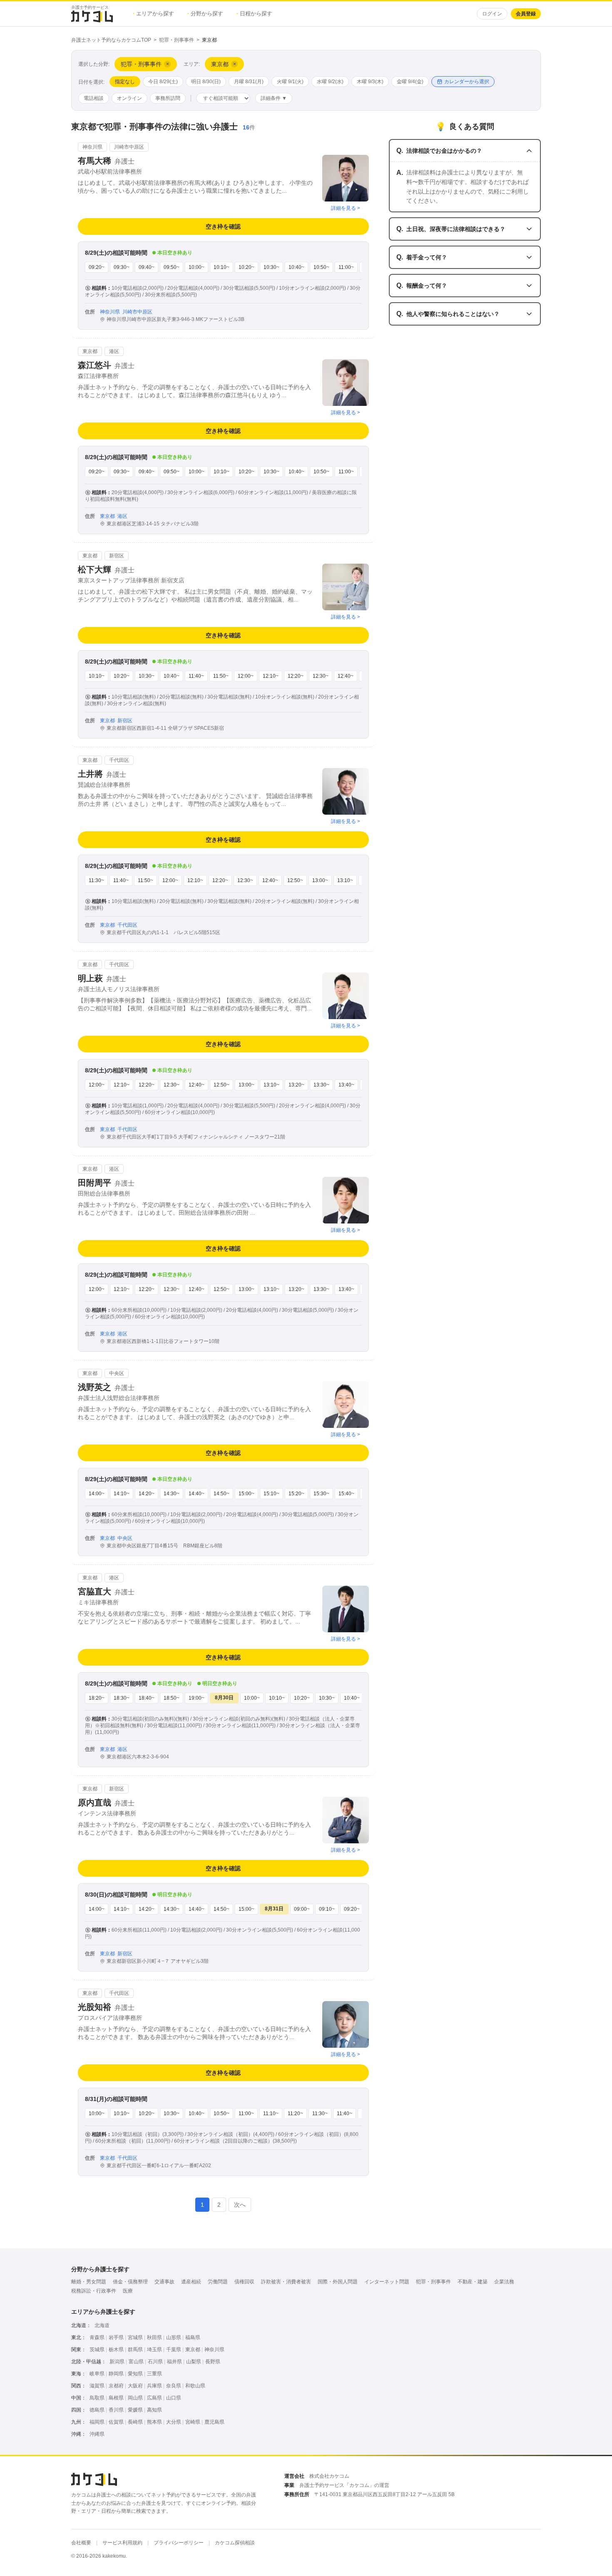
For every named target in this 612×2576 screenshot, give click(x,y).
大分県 (174, 2422)
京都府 (116, 2386)
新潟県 (117, 2362)
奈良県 (174, 2386)
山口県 (174, 2398)
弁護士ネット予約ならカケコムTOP (111, 40)
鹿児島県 (214, 2422)
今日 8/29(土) (163, 82)
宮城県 (135, 2337)
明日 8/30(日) (206, 82)
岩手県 (116, 2337)
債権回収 (244, 2282)
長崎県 (135, 2422)
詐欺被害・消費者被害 (286, 2282)
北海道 (102, 2325)
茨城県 (97, 2350)
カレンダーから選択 (467, 82)
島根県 (116, 2398)
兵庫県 (154, 2386)
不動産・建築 (473, 2282)
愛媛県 (135, 2410)
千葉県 (174, 2350)
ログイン (492, 14)
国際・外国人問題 (338, 2282)
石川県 (155, 2362)
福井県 (174, 2362)
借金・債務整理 (130, 2282)
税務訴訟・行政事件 (94, 2291)
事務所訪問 (168, 98)
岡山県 (135, 2398)
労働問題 (218, 2282)
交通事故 (164, 2282)
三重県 (154, 2374)
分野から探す (205, 14)
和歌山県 (195, 2386)
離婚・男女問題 (89, 2282)
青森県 (97, 2337)
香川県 (116, 2410)
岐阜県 (97, 2374)
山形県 (174, 2337)
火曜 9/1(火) (290, 82)
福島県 (193, 2337)
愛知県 (135, 2374)
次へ (240, 2205)
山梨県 (194, 2362)
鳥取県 (97, 2398)
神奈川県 (214, 2350)
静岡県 (116, 2374)
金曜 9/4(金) (410, 82)
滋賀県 (97, 2386)
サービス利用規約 (122, 2543)
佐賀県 (116, 2422)
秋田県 (154, 2337)
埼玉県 (154, 2350)
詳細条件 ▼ (274, 98)
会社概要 (81, 2543)
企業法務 (504, 2282)
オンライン (129, 98)
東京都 (193, 2350)
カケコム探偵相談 (235, 2543)
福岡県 (97, 2422)
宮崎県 (193, 2422)
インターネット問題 (387, 2282)
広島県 (154, 2398)
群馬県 (135, 2350)
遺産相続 (191, 2282)
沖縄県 (97, 2434)
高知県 (154, 2410)
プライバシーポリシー (179, 2543)
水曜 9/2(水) (330, 82)
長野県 (213, 2362)
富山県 (136, 2362)
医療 (128, 2291)
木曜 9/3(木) (370, 82)
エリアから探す (153, 14)
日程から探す (254, 14)
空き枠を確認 (223, 226)
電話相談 (94, 98)
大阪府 (135, 2386)
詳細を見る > (346, 208)
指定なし (125, 82)
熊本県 (154, 2422)
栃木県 (116, 2350)
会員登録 (526, 14)
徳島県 (97, 2410)
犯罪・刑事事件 (177, 40)
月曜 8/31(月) (249, 82)
